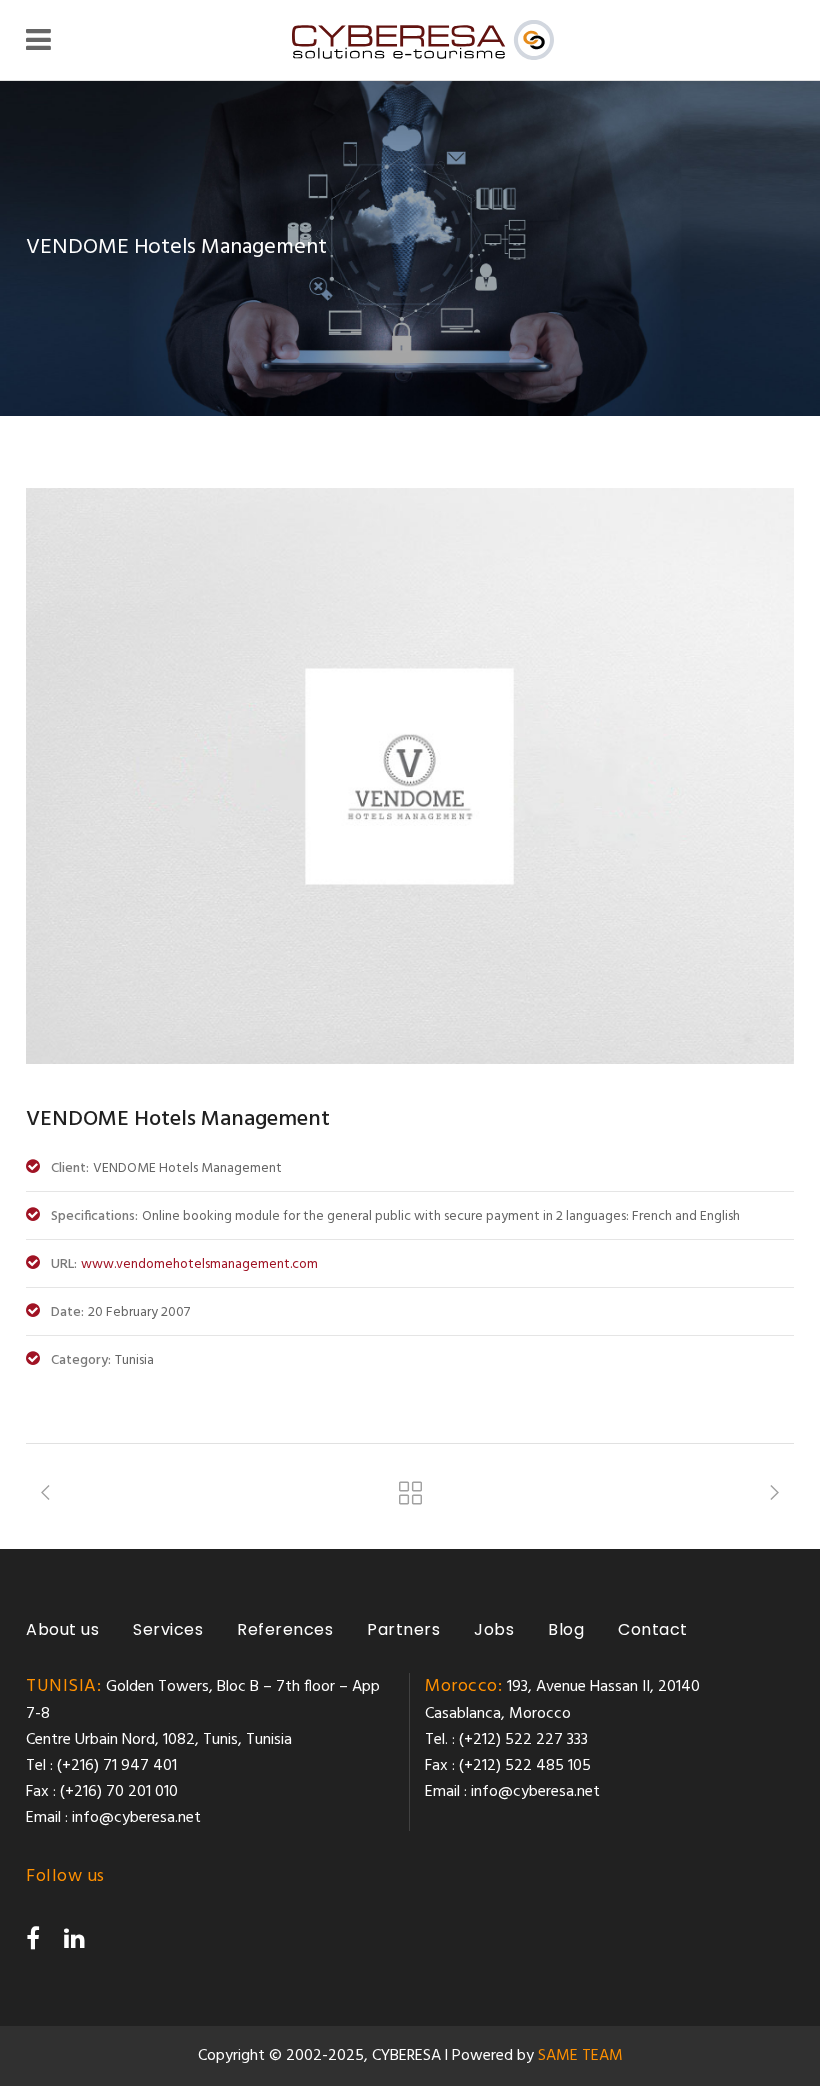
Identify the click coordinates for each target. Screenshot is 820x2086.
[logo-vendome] (410, 1060)
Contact (653, 1629)
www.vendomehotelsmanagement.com (199, 1264)
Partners (403, 1629)
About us (62, 1629)
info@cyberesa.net (136, 1818)
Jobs (494, 1629)
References (285, 1629)
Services (168, 1629)
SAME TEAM (580, 2056)
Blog (566, 1629)
